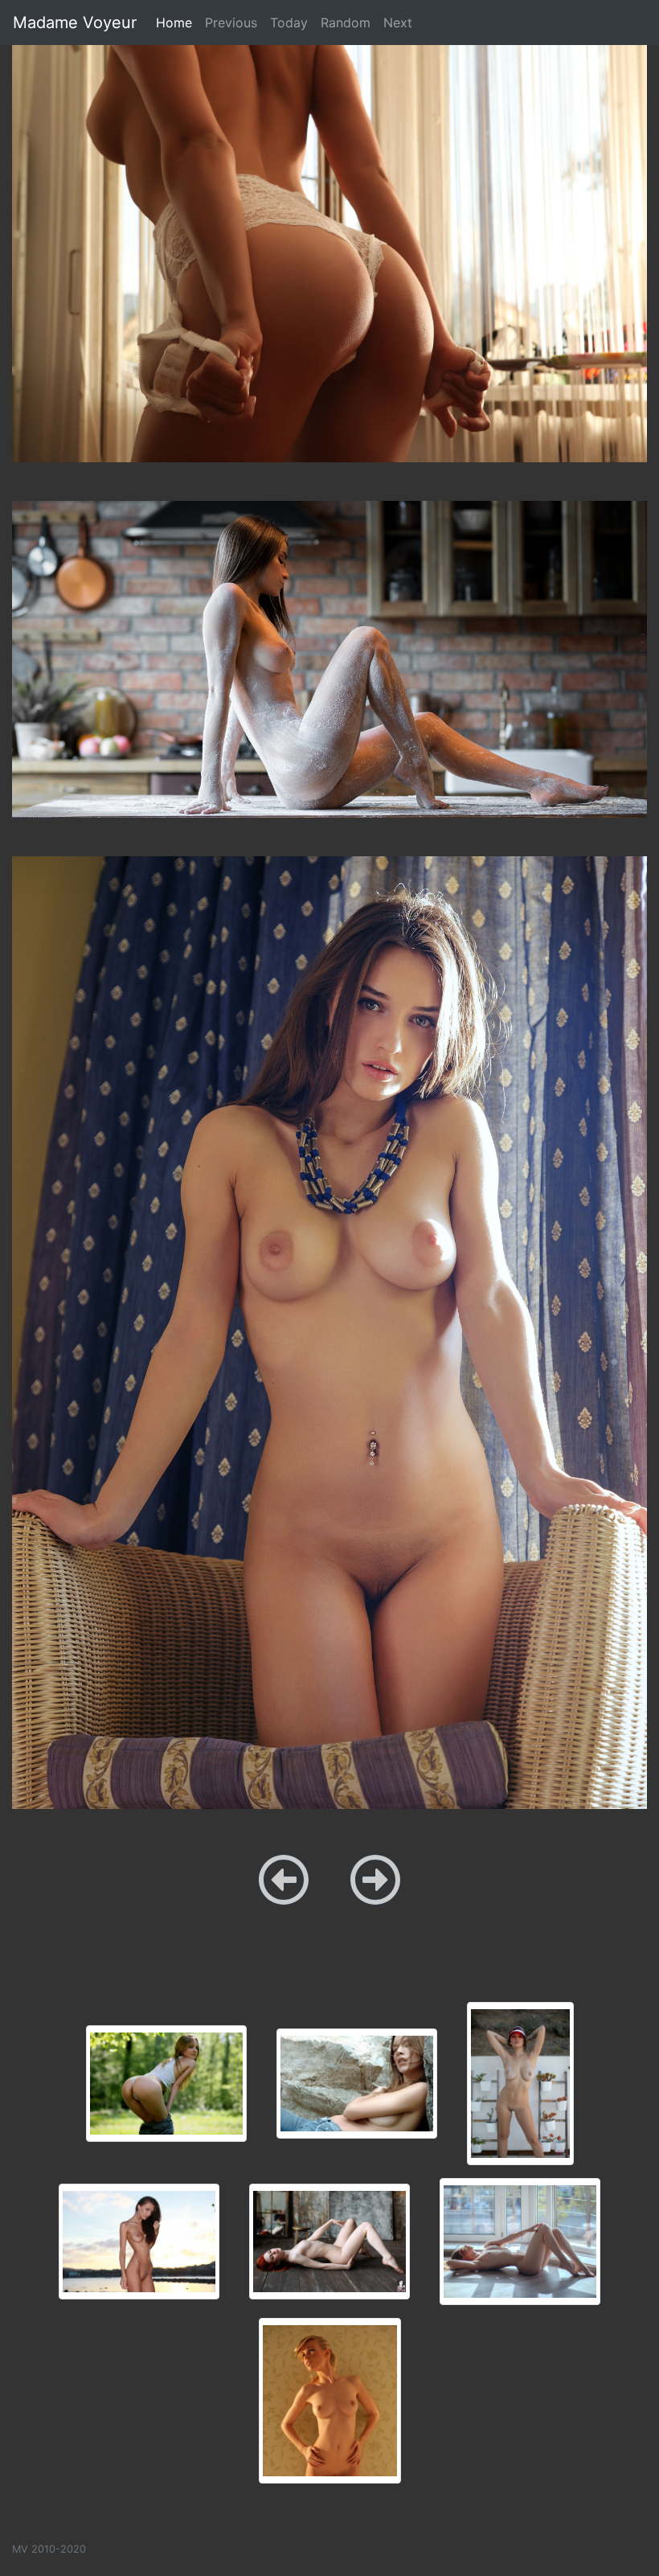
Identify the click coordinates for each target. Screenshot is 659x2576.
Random (346, 23)
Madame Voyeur (75, 23)
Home (177, 22)
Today (289, 23)
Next (398, 23)
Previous (231, 23)
